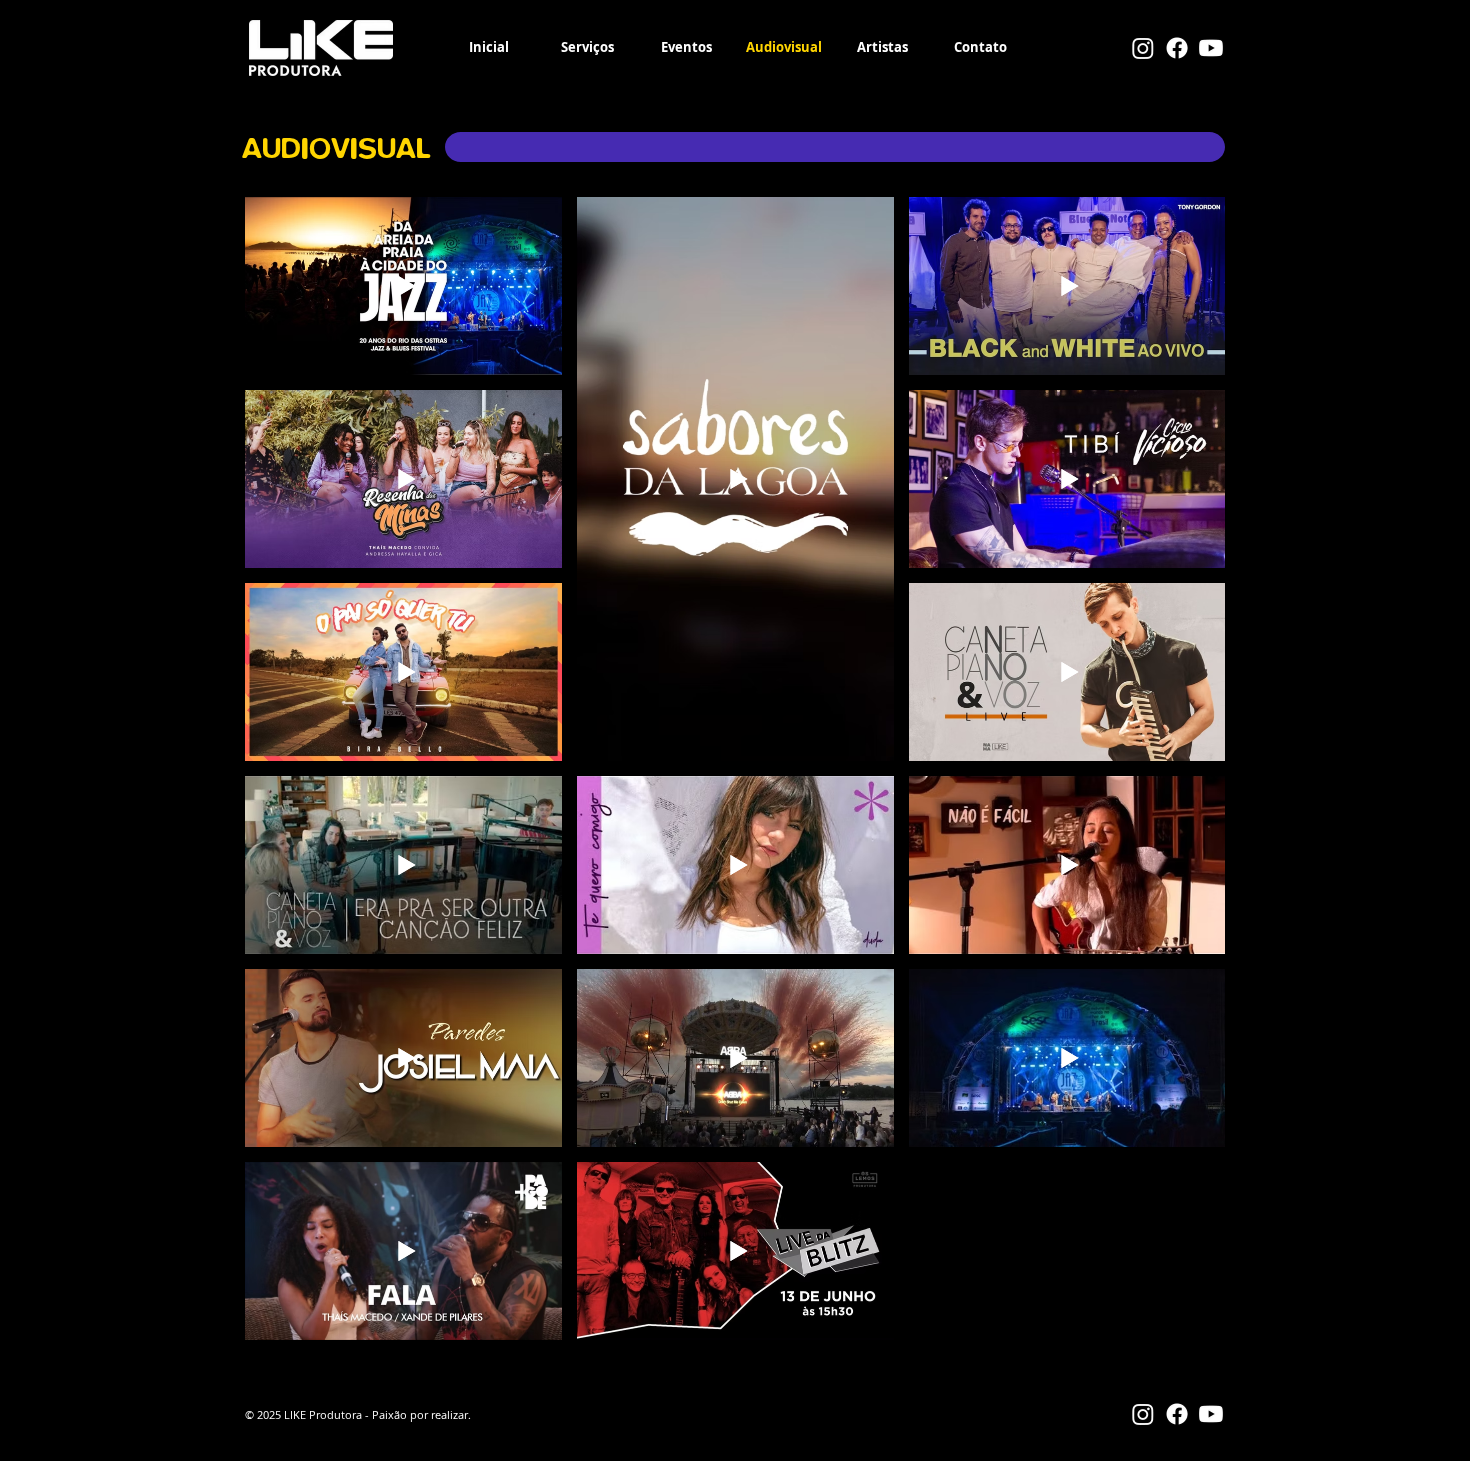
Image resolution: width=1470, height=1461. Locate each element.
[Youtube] (1211, 48)
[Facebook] (1177, 48)
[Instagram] (1143, 48)
